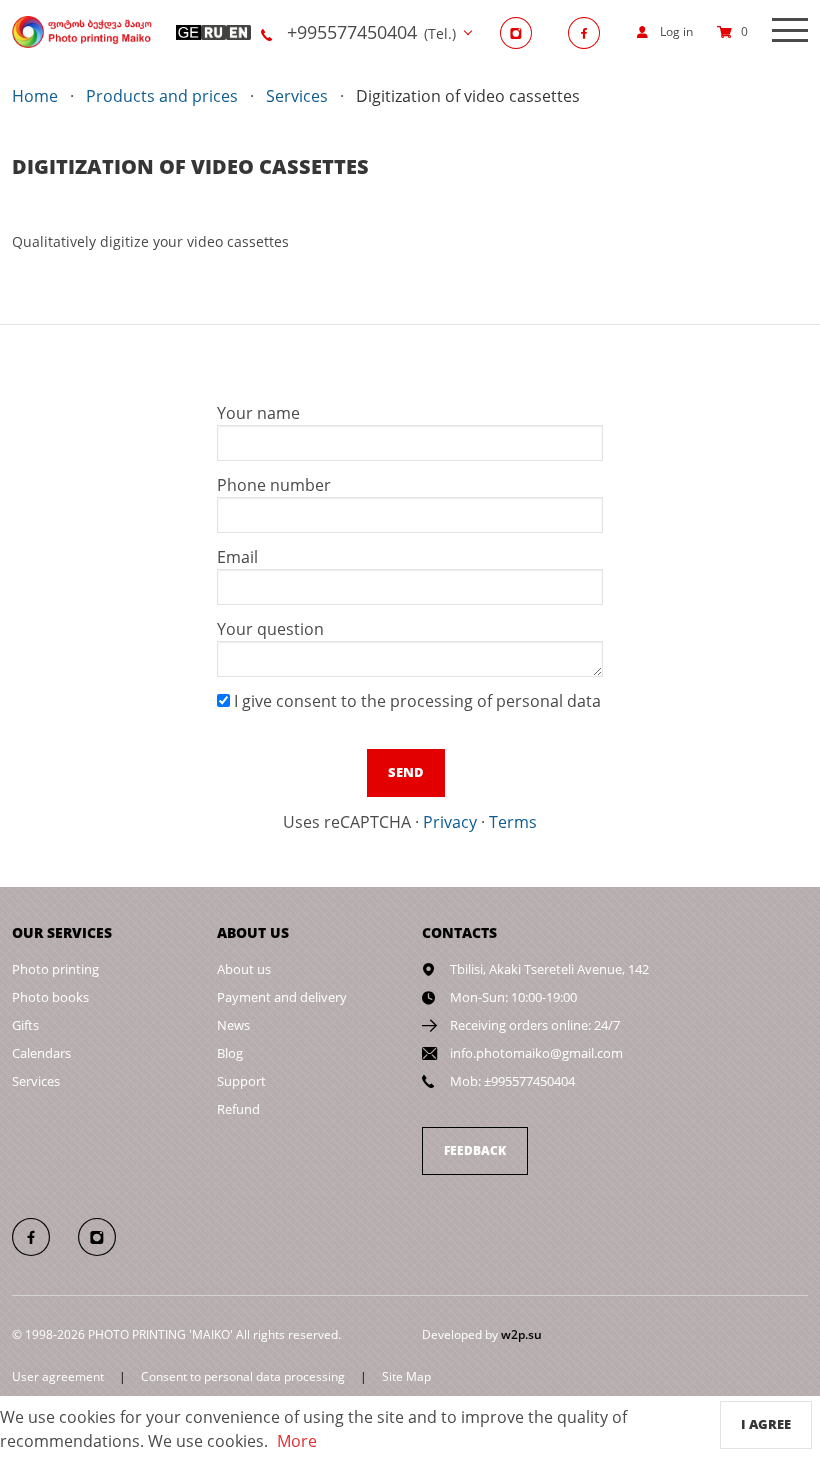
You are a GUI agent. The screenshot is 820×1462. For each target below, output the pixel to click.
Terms (513, 822)
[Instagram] (522, 32)
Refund (238, 1109)
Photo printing (55, 969)
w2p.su (521, 1334)
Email (237, 557)
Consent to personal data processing (243, 1376)
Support (241, 1081)
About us (244, 969)
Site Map (406, 1376)
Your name (258, 413)
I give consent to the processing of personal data (415, 701)
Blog (230, 1053)
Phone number (274, 485)
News (233, 1025)
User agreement (58, 1376)
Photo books (50, 997)
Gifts (25, 1025)
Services (36, 1081)
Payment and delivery (282, 997)
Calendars (41, 1053)
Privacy (450, 822)
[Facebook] (590, 32)
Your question (270, 629)
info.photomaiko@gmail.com (536, 1053)
